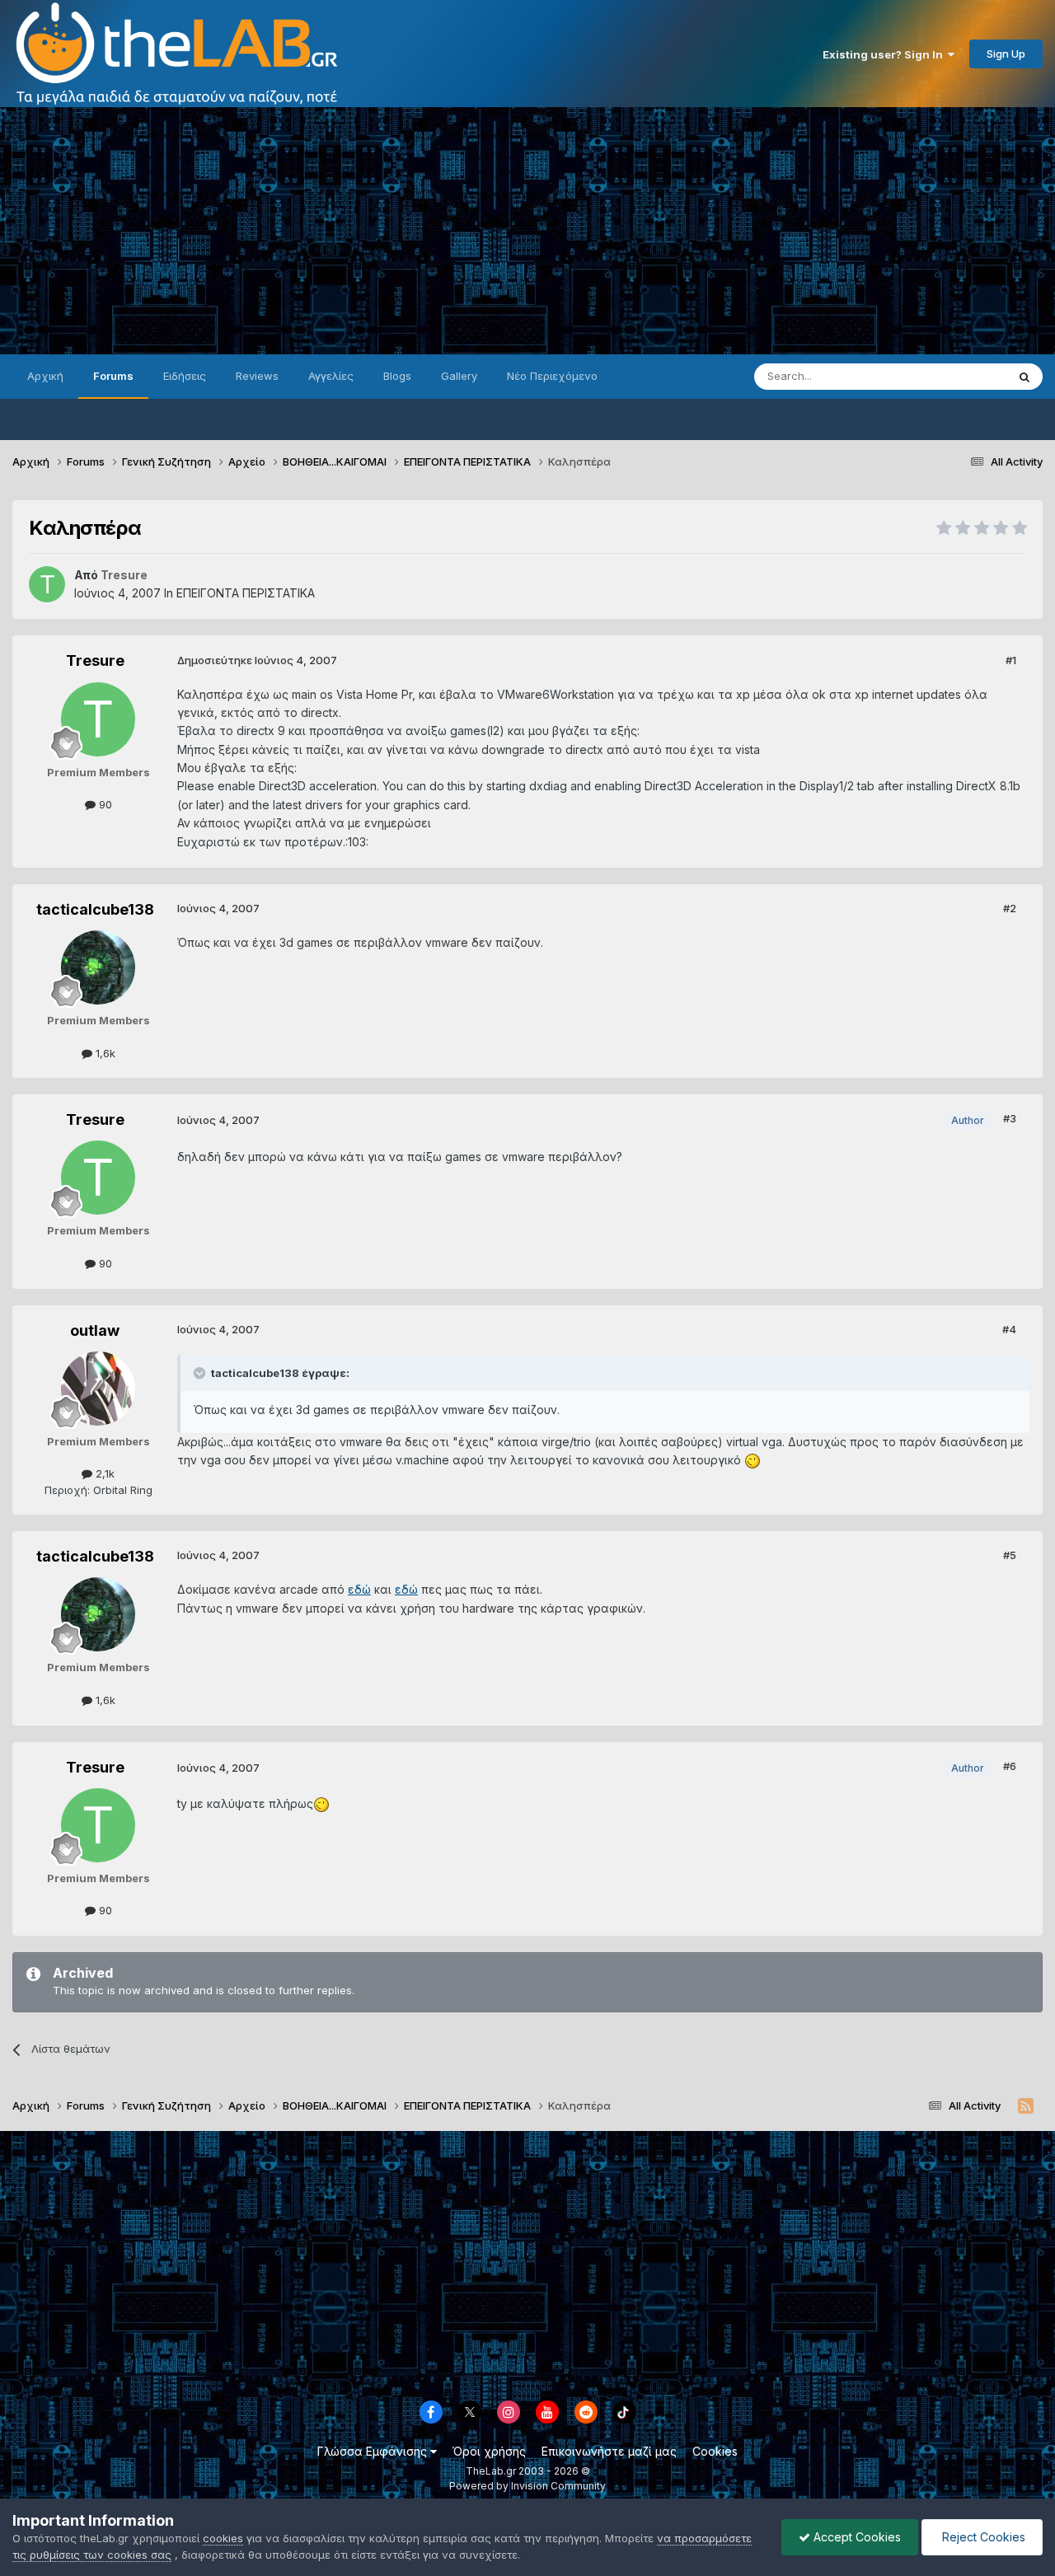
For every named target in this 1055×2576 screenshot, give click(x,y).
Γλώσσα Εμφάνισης (374, 2451)
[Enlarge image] (753, 1460)
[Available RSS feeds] (1026, 2106)
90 (104, 804)
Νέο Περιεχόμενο (552, 376)
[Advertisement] (527, 231)
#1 (1011, 660)
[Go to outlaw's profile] (98, 1389)
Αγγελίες (331, 376)
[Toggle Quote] (201, 1373)
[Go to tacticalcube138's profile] (98, 967)
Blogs (397, 376)
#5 (1010, 1555)
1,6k (104, 1053)
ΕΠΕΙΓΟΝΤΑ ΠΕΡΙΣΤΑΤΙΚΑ (246, 593)
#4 (1009, 1329)
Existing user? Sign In (885, 54)
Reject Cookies (982, 2537)
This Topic (958, 376)
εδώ (359, 1589)
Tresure (95, 660)
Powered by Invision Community (527, 2486)
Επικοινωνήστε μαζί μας (609, 2451)
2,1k (103, 1473)
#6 (1010, 1766)
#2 (1010, 908)
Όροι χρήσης (489, 2451)
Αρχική (45, 376)
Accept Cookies (856, 2537)
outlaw (95, 1330)
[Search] (1025, 377)
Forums (113, 376)
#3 (1010, 1118)
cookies (223, 2538)
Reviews (257, 376)
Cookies (715, 2451)
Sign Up (1006, 54)
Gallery (459, 376)
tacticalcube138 (95, 909)
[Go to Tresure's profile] (47, 584)
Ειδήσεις (185, 376)
